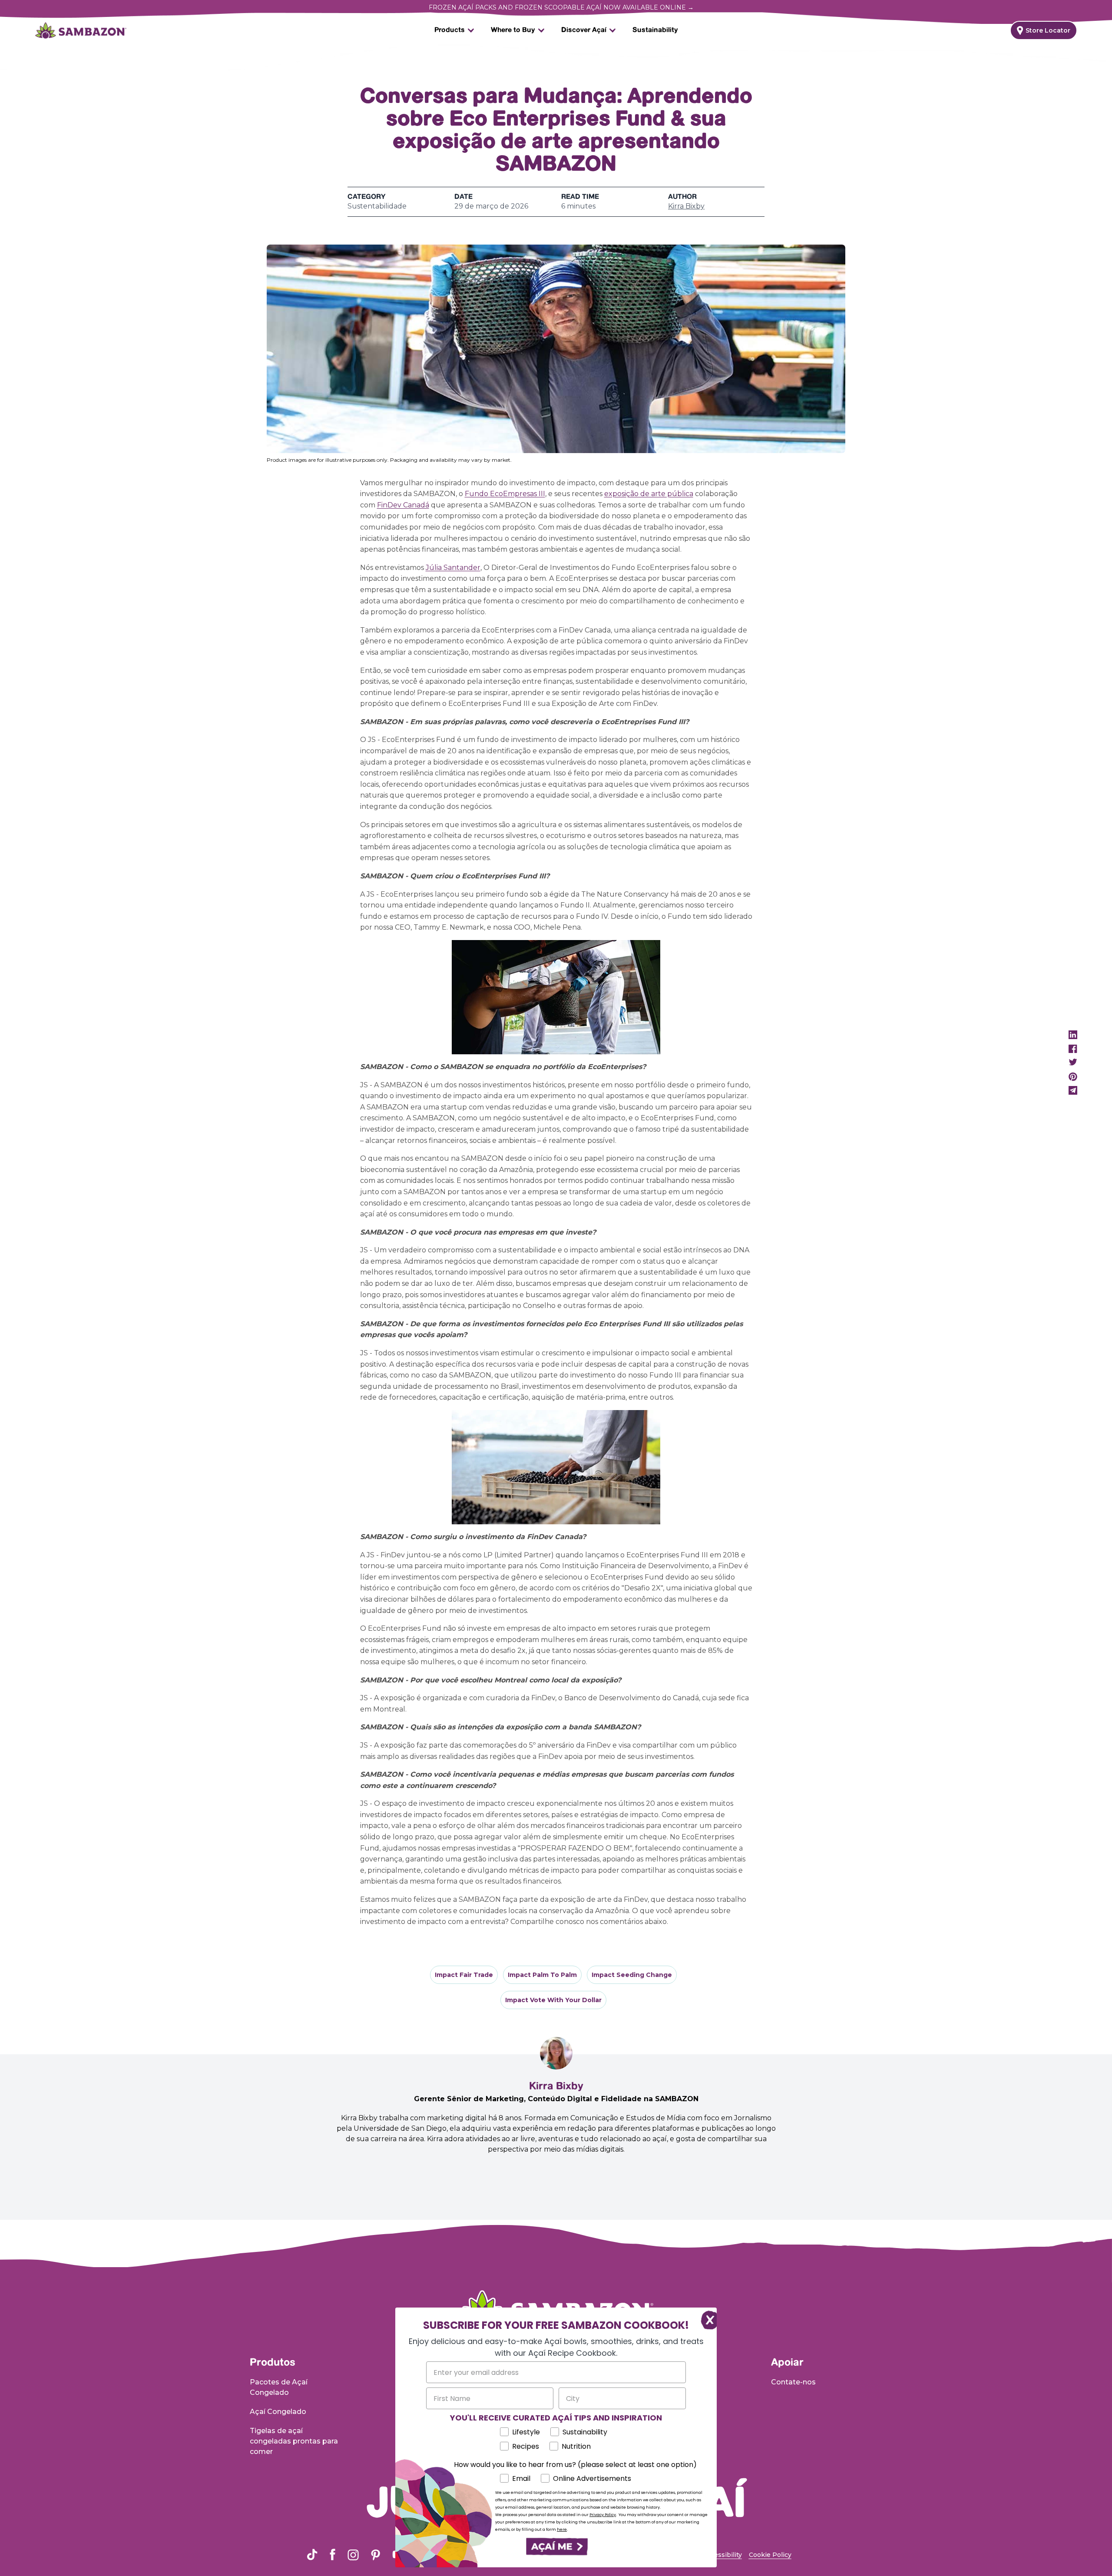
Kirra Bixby (686, 207)
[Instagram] (353, 2555)
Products (450, 30)
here (562, 2530)
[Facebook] (1073, 1049)
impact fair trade (464, 1975)
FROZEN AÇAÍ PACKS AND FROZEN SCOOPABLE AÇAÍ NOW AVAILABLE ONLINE (561, 7)
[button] (556, 2547)
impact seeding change (632, 1975)
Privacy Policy (603, 2515)
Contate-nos (793, 2382)
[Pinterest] (1073, 1076)
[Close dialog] (706, 2319)
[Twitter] (1073, 1063)
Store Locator (1048, 30)
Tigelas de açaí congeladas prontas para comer (294, 2441)
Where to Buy (513, 30)
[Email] (1073, 1090)
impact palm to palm (542, 1975)
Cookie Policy (770, 2555)
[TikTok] (312, 2554)
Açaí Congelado (278, 2412)
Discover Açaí (584, 30)
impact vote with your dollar (553, 2000)
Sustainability (655, 30)
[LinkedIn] (1073, 1035)
